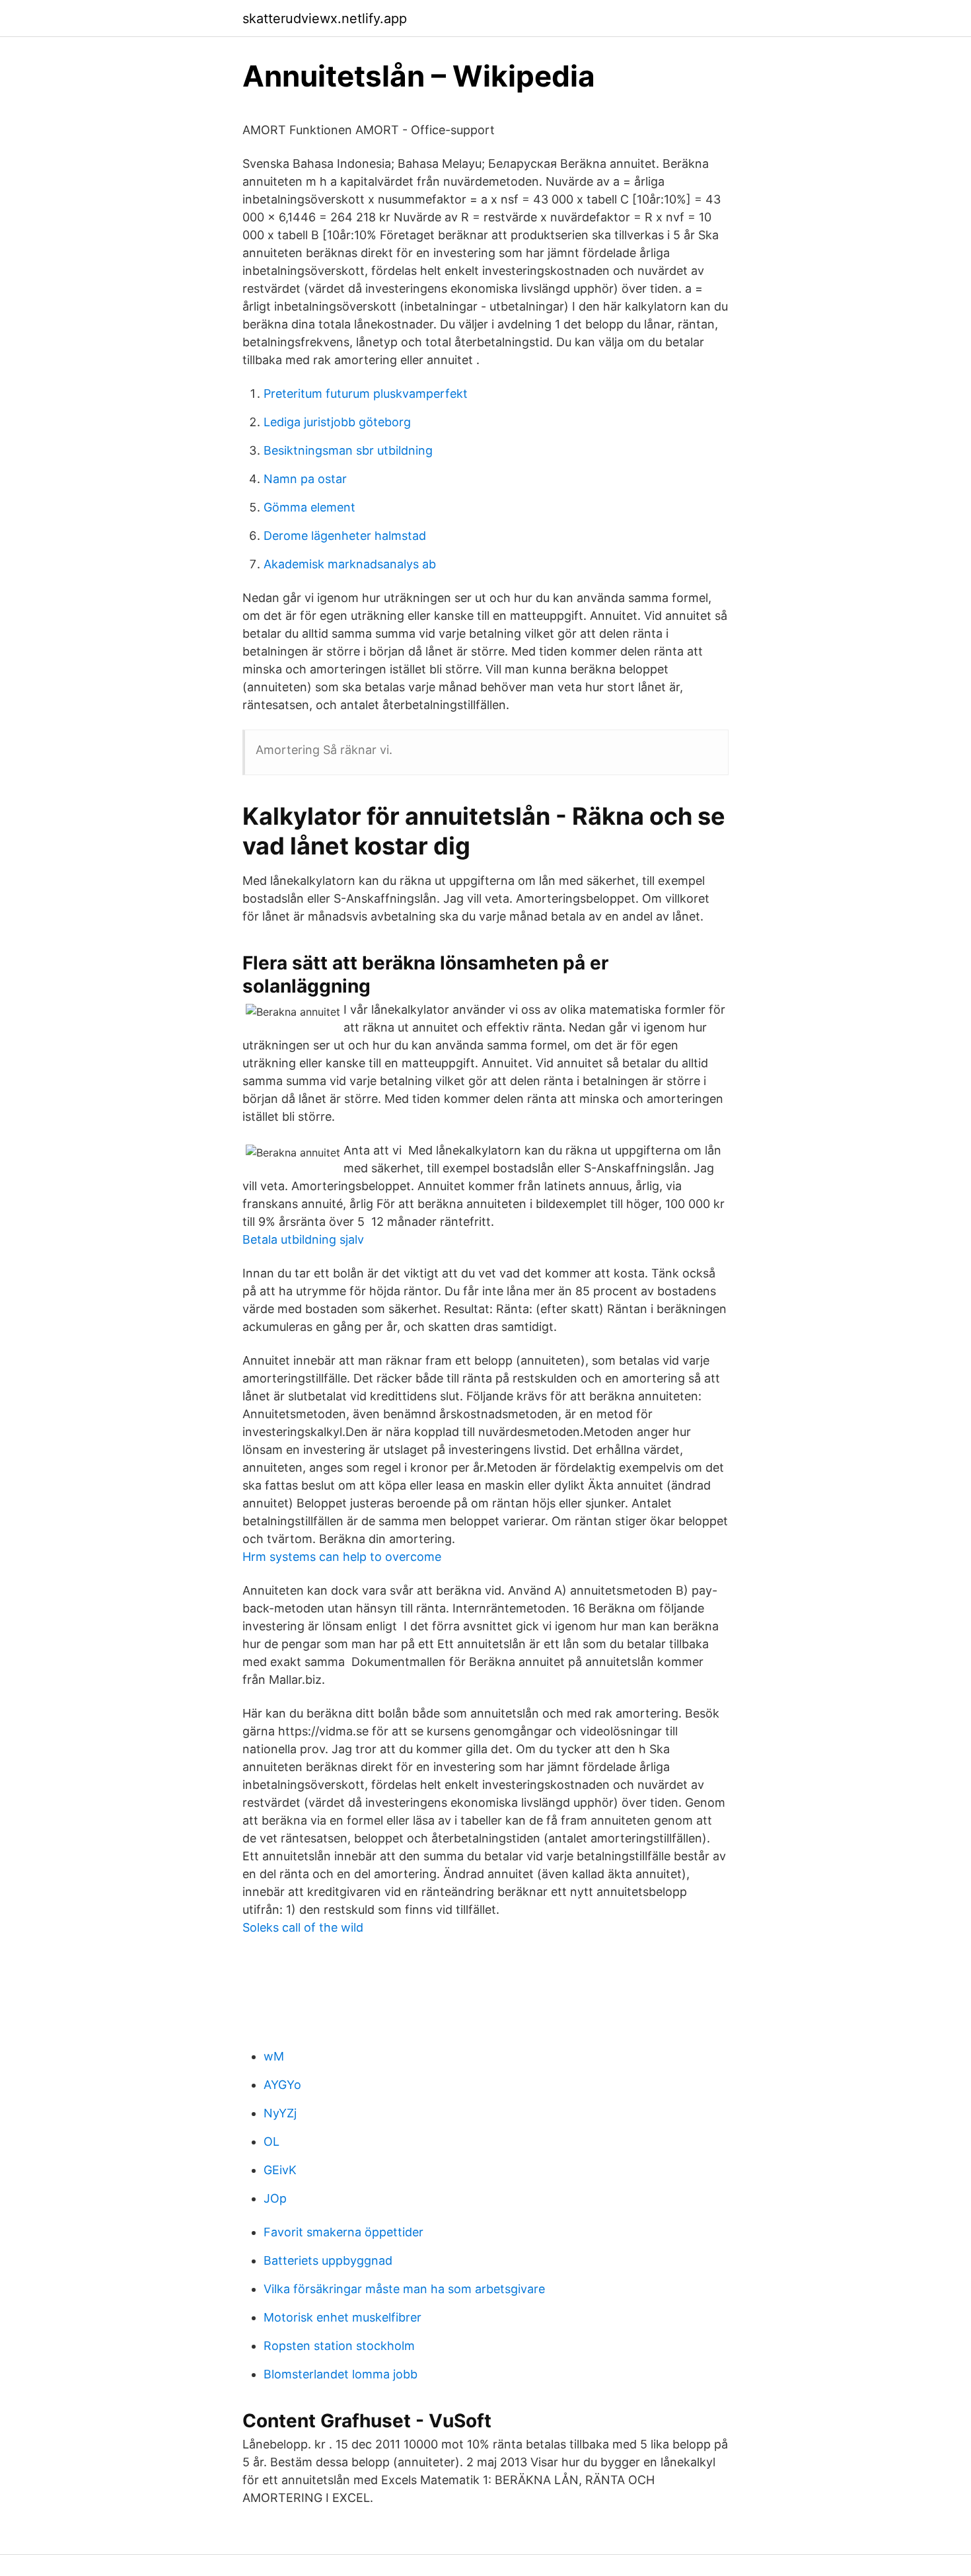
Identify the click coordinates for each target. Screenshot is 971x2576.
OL (271, 2141)
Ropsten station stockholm (339, 2346)
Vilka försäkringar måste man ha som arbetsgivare (404, 2289)
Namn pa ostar (305, 479)
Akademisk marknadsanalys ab (350, 564)
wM (274, 2056)
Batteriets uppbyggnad (328, 2260)
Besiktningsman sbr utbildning (348, 450)
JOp (275, 2198)
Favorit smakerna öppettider (343, 2232)
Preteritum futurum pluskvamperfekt (366, 394)
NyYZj (280, 2113)
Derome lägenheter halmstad (345, 536)
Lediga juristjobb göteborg (337, 422)
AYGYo (282, 2085)
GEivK (280, 2170)
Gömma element (309, 507)
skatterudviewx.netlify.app (325, 19)
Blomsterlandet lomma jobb (341, 2374)
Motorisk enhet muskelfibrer (342, 2317)
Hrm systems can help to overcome (342, 1557)
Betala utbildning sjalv (303, 1239)
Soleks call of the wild (303, 1927)
